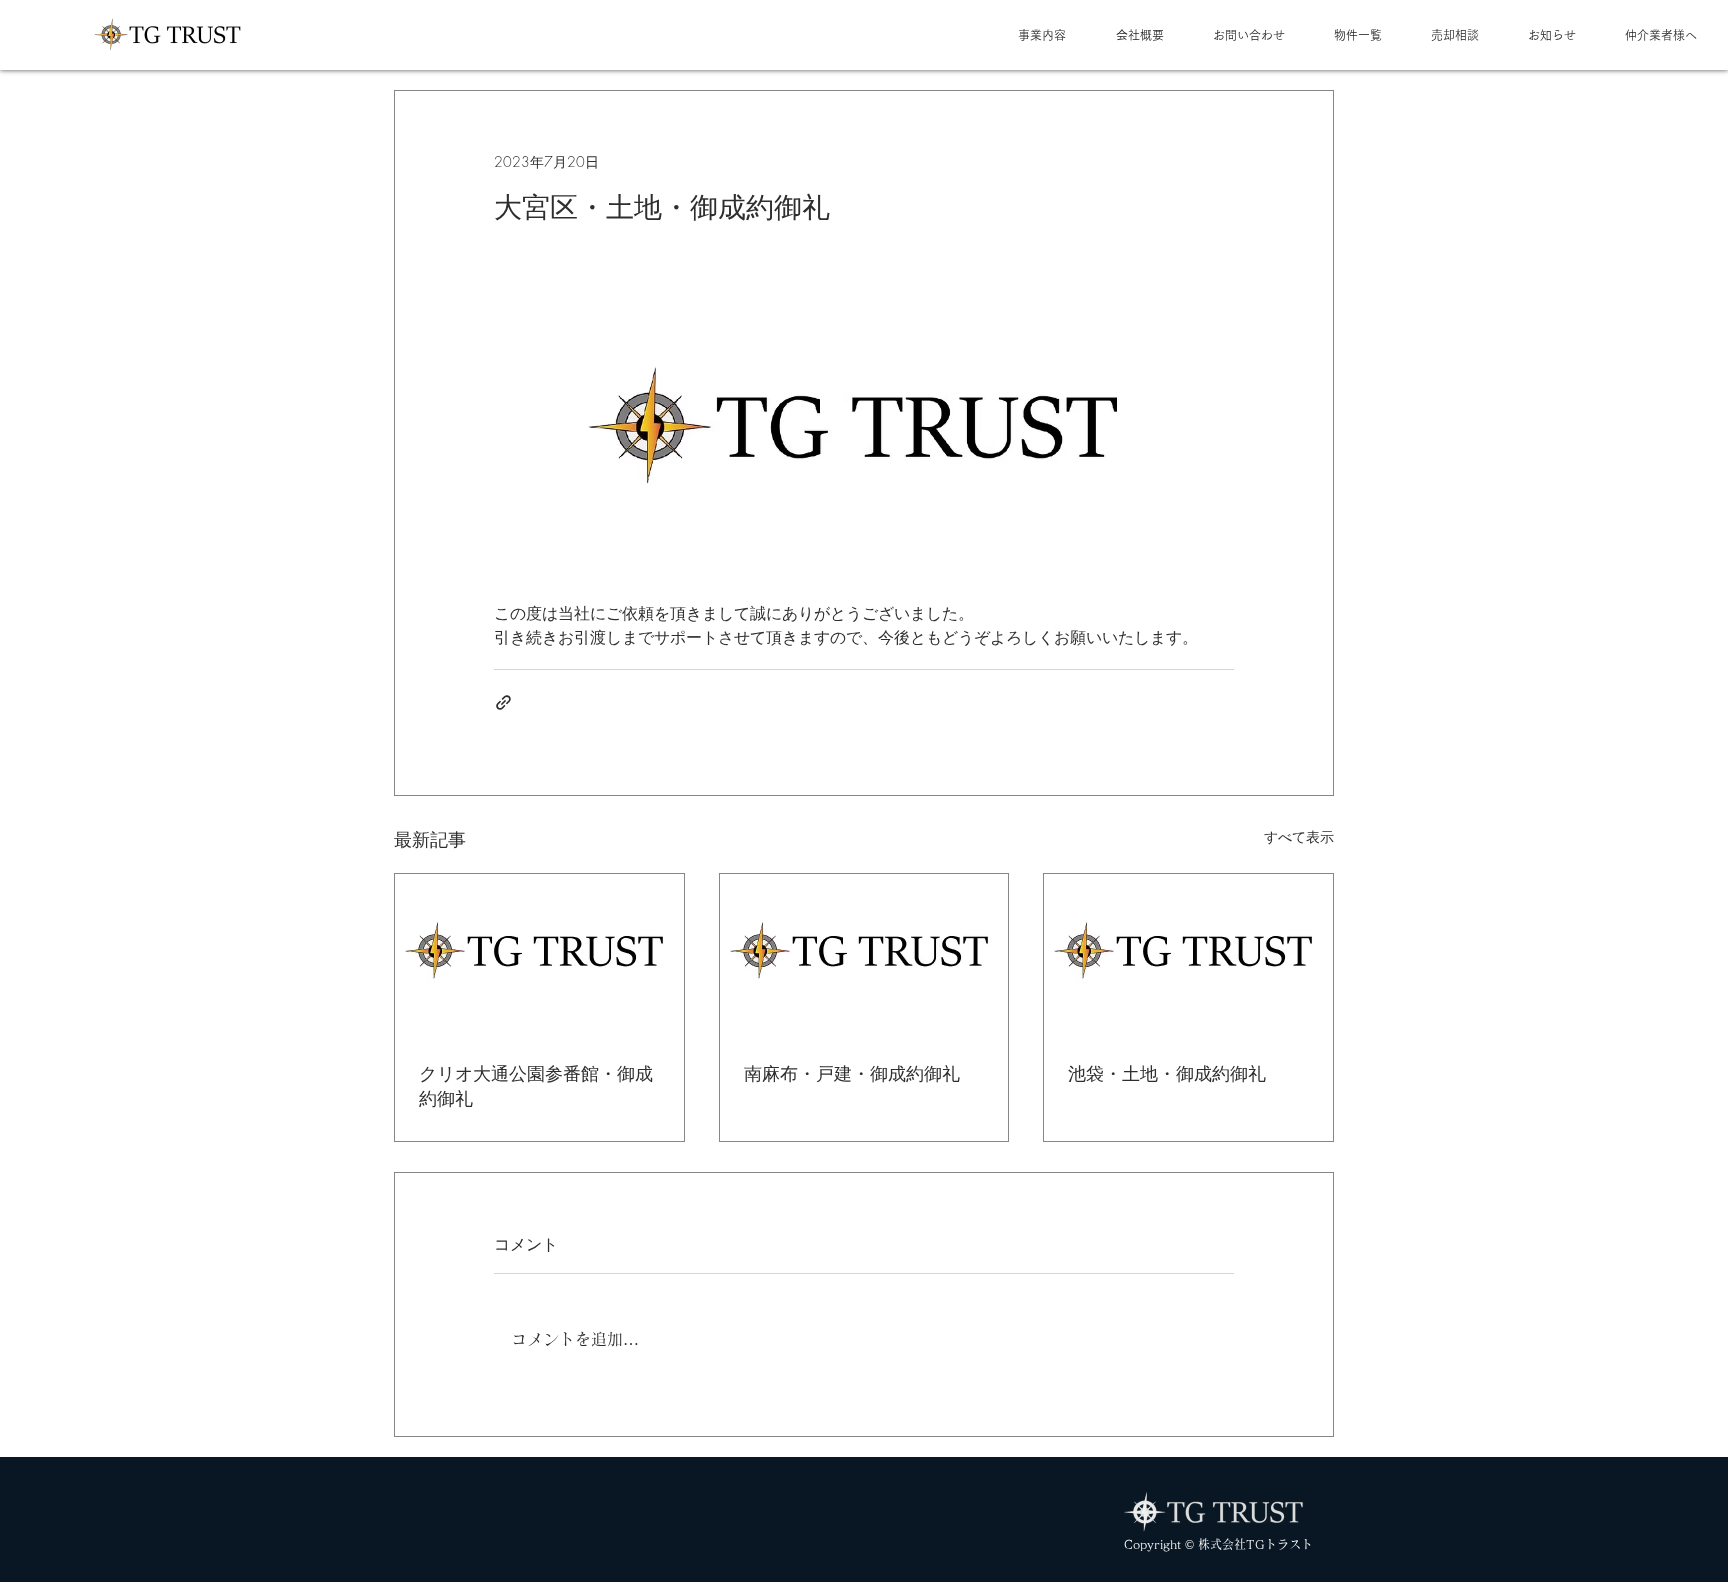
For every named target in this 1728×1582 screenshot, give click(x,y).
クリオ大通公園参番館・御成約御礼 (536, 1085)
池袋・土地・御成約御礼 (1167, 1073)
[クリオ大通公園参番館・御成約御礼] (539, 955)
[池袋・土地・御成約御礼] (1188, 955)
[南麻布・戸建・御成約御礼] (864, 955)
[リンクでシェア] (503, 702)
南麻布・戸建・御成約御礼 (852, 1073)
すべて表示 (1299, 836)
